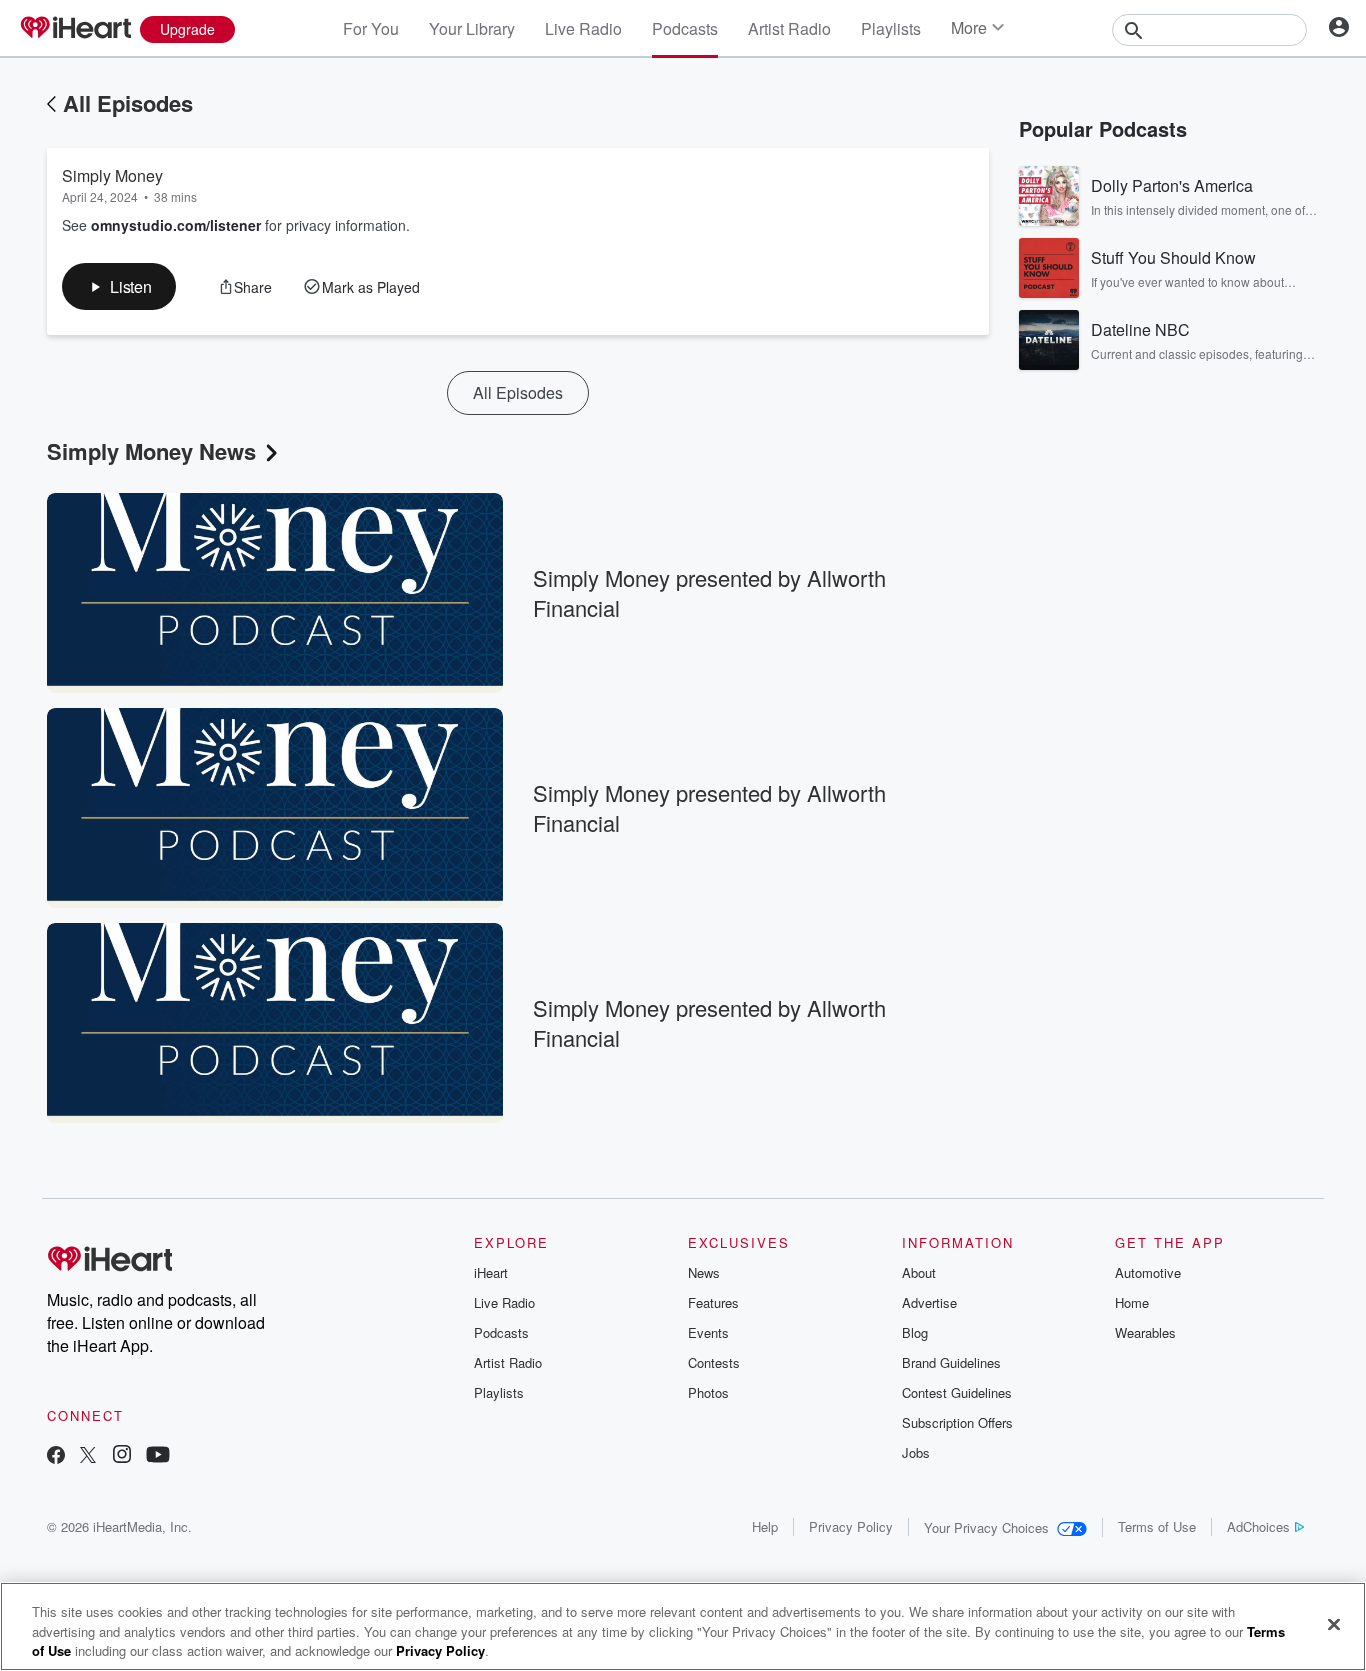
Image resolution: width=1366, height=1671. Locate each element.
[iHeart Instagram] (122, 1456)
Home (1132, 1302)
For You (371, 28)
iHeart (491, 1272)
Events (708, 1332)
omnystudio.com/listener (176, 225)
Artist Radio (789, 28)
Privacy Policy (851, 1526)
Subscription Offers (957, 1422)
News (704, 1272)
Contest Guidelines (957, 1392)
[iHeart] (75, 29)
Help (765, 1526)
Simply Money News (151, 451)
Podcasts (685, 28)
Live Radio (583, 28)
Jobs (916, 1452)
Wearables (1145, 1332)
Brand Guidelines (951, 1362)
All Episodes (128, 103)
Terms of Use (1157, 1526)
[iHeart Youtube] (158, 1456)
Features (713, 1302)
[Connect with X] (88, 1456)
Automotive (1148, 1272)
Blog (915, 1332)
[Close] (1334, 1624)
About (919, 1272)
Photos (708, 1392)
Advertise (929, 1302)
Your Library (472, 28)
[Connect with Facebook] (56, 1456)
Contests (714, 1362)
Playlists (891, 28)
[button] (119, 286)
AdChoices (1258, 1526)
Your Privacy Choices (986, 1527)
